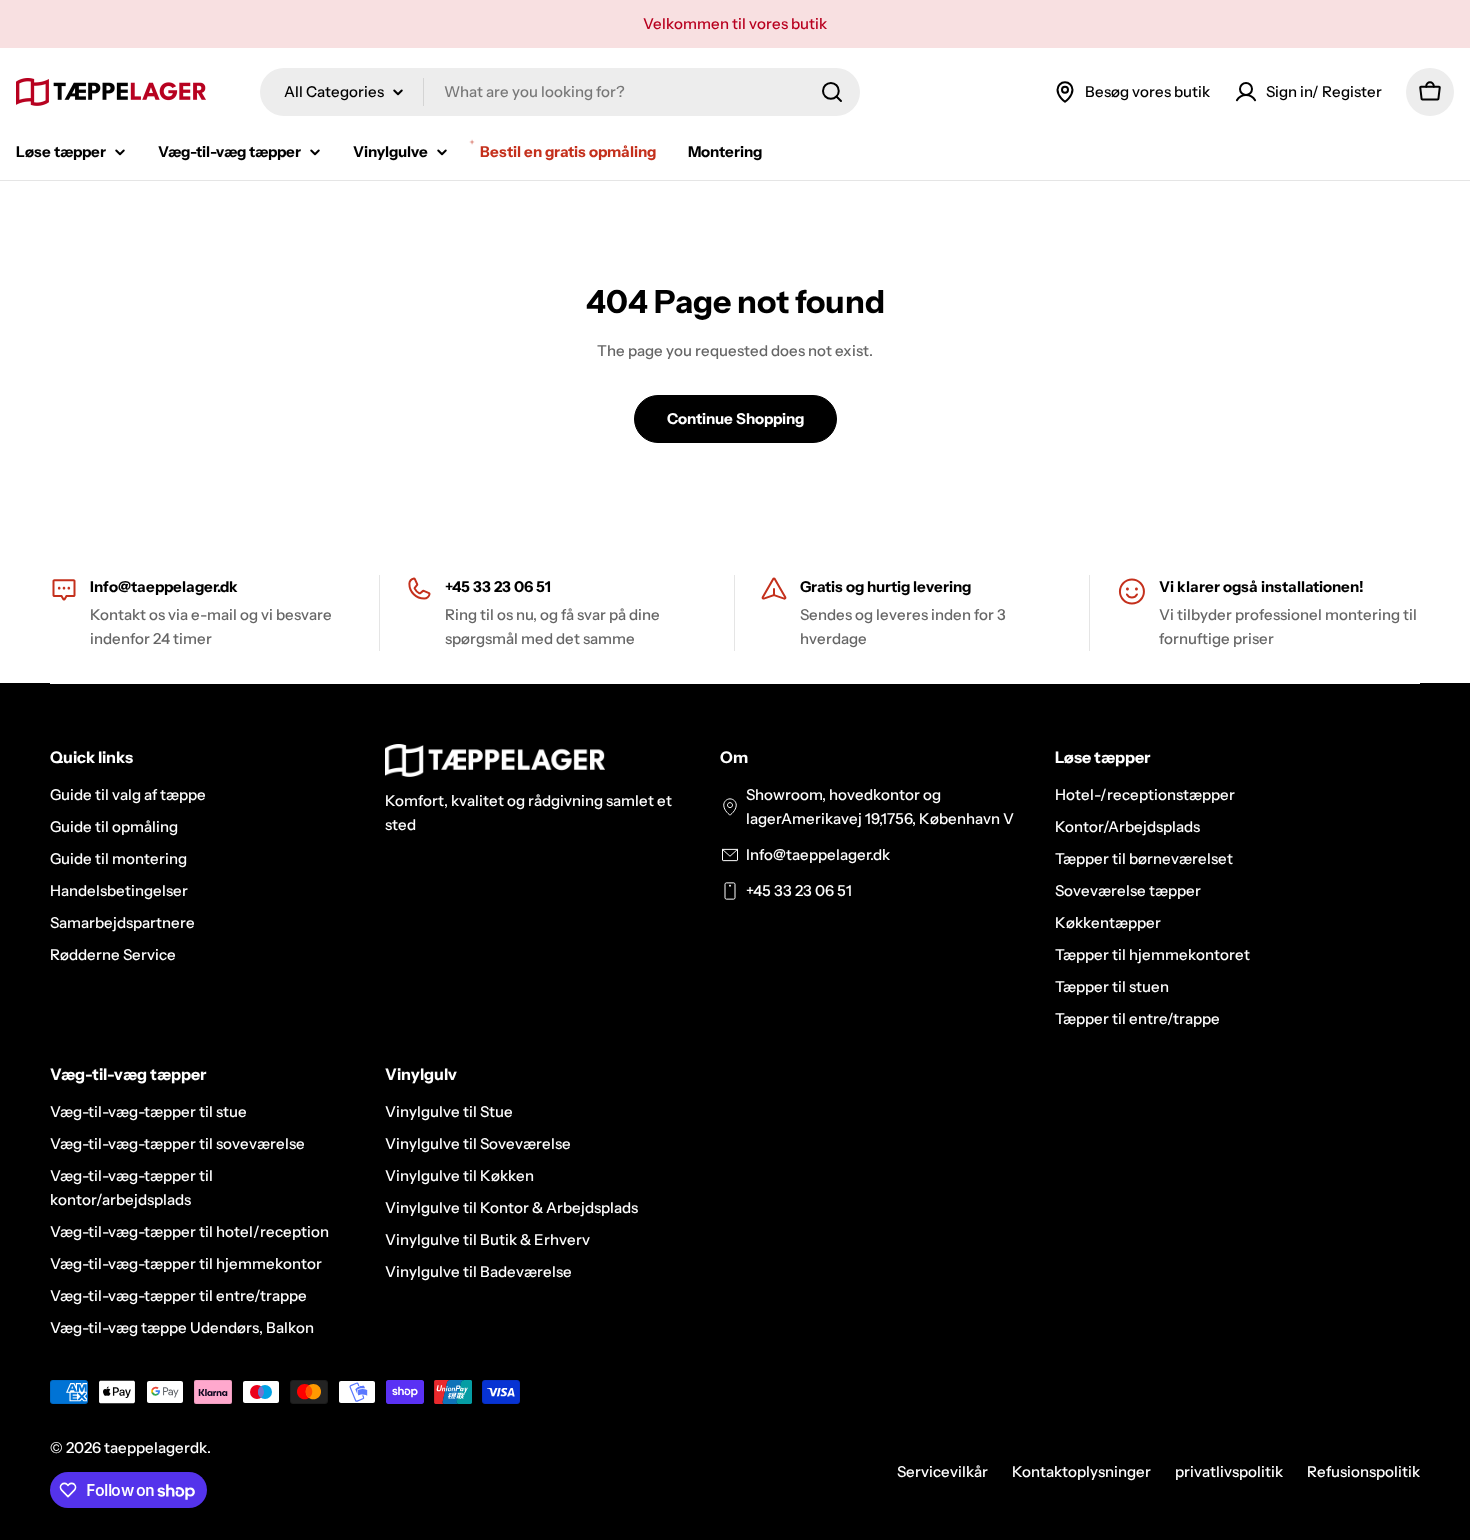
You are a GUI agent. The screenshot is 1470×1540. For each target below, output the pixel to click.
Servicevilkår (942, 1471)
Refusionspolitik (1363, 1471)
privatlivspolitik (1229, 1471)
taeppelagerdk (155, 1447)
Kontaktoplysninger (1081, 1471)
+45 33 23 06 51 (799, 890)
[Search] (832, 92)
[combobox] (560, 92)
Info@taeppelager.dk (164, 586)
